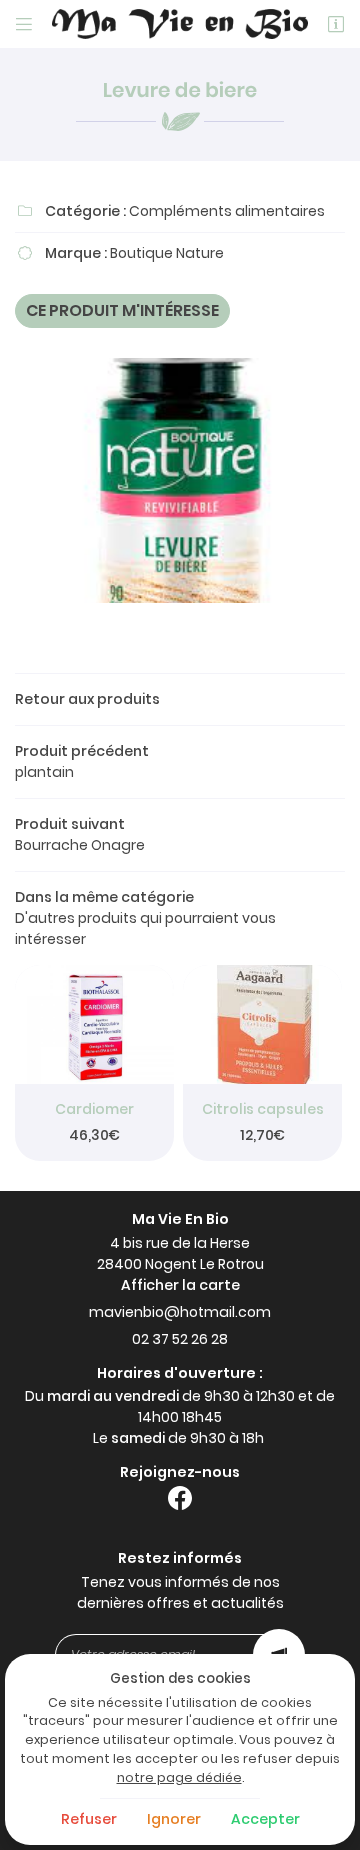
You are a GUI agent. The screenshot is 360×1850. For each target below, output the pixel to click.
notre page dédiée (179, 1777)
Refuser (89, 1819)
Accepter (265, 1819)
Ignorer (174, 1819)
